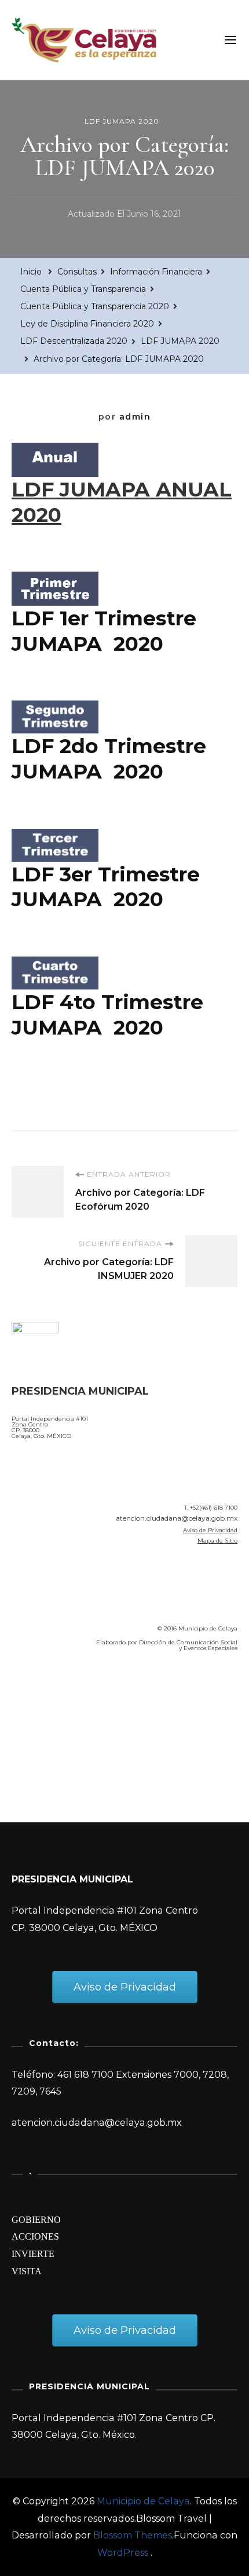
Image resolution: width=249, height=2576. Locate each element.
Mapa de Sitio (217, 1541)
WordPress (123, 2553)
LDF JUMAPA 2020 (122, 121)
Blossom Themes (133, 2535)
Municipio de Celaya (143, 2501)
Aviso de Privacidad (210, 1530)
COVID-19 (37, 1727)
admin (135, 417)
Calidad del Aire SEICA (73, 1694)
